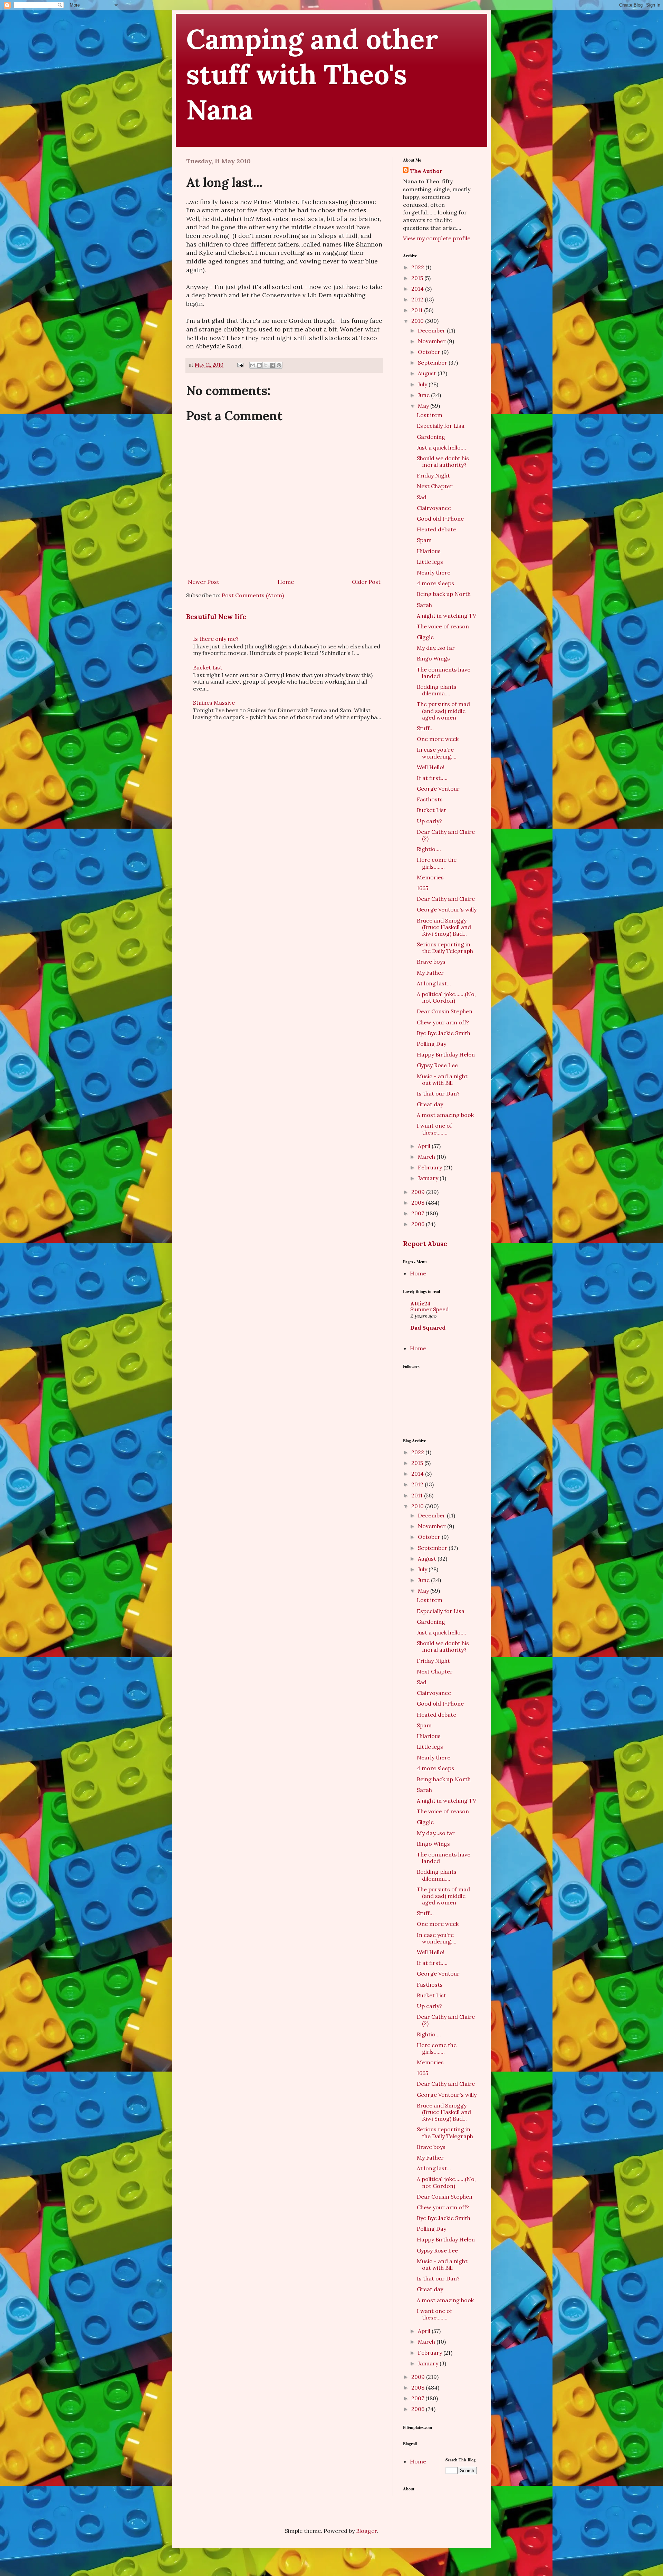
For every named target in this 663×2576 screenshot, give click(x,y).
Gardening (431, 437)
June (424, 395)
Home (286, 582)
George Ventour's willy (447, 909)
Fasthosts (430, 799)
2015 (418, 278)
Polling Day (431, 1044)
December (432, 330)
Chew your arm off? (443, 1022)
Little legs (430, 562)
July (423, 384)
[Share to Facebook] (272, 365)
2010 (418, 321)
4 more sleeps (435, 583)
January (429, 1178)
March (427, 1157)
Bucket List (208, 667)
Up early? (429, 821)
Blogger (366, 2531)
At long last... (434, 983)
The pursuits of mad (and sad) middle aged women (443, 711)
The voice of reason (443, 626)
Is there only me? (216, 639)
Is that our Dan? (438, 1093)
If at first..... (432, 778)
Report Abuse (425, 1244)
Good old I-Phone (440, 519)
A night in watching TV (446, 616)
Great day (430, 1104)
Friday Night (433, 475)
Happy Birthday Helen (446, 1054)
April (425, 1146)
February (431, 1167)
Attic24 (420, 1303)
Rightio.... (429, 849)
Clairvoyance (434, 508)
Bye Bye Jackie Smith (444, 1033)
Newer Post (204, 582)
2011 (418, 310)
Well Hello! (431, 767)
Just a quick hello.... (441, 447)
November (433, 341)
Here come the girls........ (437, 863)
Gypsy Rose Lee (437, 1065)
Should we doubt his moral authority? (443, 461)
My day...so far (436, 648)
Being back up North (444, 594)
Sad (422, 497)
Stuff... (425, 728)
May (424, 406)
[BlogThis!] (259, 365)
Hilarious (429, 551)
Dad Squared (428, 1328)
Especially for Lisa (441, 426)
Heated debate (436, 529)
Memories (430, 877)
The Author (426, 171)
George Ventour (438, 789)
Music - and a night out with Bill (442, 1079)
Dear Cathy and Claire (446, 899)
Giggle (425, 637)
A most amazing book (445, 1115)
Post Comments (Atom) (253, 595)
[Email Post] (240, 365)
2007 (418, 1213)
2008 (419, 1203)
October (430, 352)
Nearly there (434, 572)
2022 (418, 267)
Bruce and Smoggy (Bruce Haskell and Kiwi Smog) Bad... (444, 927)
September (433, 363)
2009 (419, 1192)
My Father (430, 973)
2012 (418, 299)
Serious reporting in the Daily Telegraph (445, 948)
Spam (424, 540)
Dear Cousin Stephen (445, 1011)
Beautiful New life (216, 617)
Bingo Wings (433, 658)
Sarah (424, 605)
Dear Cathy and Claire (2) (446, 835)
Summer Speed (429, 1309)
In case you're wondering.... (437, 753)
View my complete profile (437, 238)
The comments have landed (444, 673)
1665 (422, 888)
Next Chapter (435, 486)
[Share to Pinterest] (279, 365)
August (428, 373)
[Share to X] (266, 365)
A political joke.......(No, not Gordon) (446, 997)
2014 (418, 289)
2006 (419, 1224)
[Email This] (253, 365)
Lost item (430, 415)
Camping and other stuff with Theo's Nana (312, 74)
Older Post (366, 582)
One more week (438, 739)
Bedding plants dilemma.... (437, 690)
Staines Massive (214, 703)
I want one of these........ (434, 1129)
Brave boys (431, 962)
